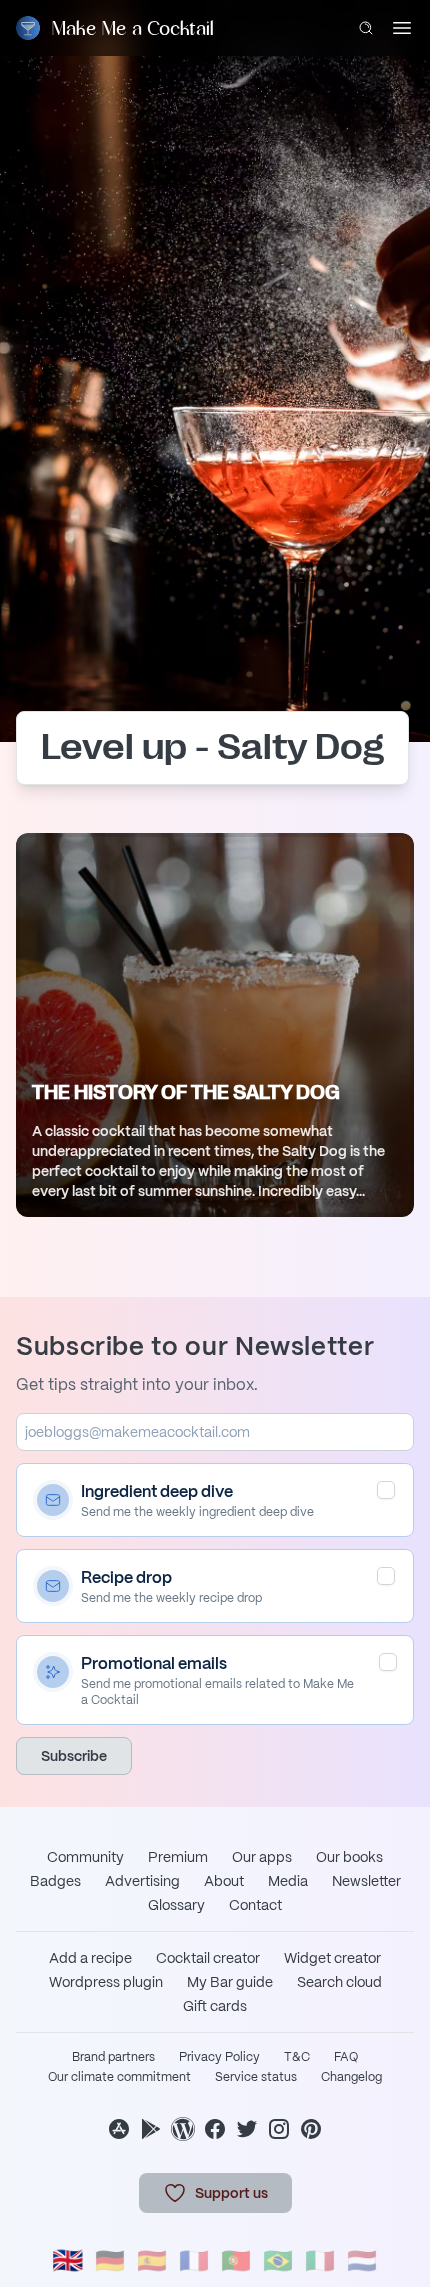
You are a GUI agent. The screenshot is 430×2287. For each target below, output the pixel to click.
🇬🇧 (68, 2260)
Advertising (142, 1881)
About (224, 1881)
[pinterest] (311, 2129)
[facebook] (215, 2129)
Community (85, 1857)
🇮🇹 (320, 2260)
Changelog (351, 2077)
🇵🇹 (236, 2260)
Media (288, 1881)
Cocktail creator (208, 1958)
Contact (255, 1905)
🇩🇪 (110, 2260)
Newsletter (366, 1881)
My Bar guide (230, 1982)
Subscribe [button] (74, 1756)
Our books (349, 1857)
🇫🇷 (194, 2260)
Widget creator (332, 1958)
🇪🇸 (152, 2260)
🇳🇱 (362, 2260)
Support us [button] (231, 2193)
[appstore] (119, 2129)
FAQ (346, 2057)
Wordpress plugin (106, 1982)
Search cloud (339, 1982)
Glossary (176, 1905)
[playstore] (151, 2129)
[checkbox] (386, 1490)
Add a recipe (90, 1958)
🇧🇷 (278, 2260)
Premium (178, 1857)
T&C (297, 2057)
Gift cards (215, 2006)
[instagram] (279, 2129)
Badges (55, 1881)
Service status (256, 2077)
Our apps (262, 1857)
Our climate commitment (119, 2077)
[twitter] (247, 2129)
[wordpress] (183, 2129)
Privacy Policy (219, 2057)
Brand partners (113, 2057)
